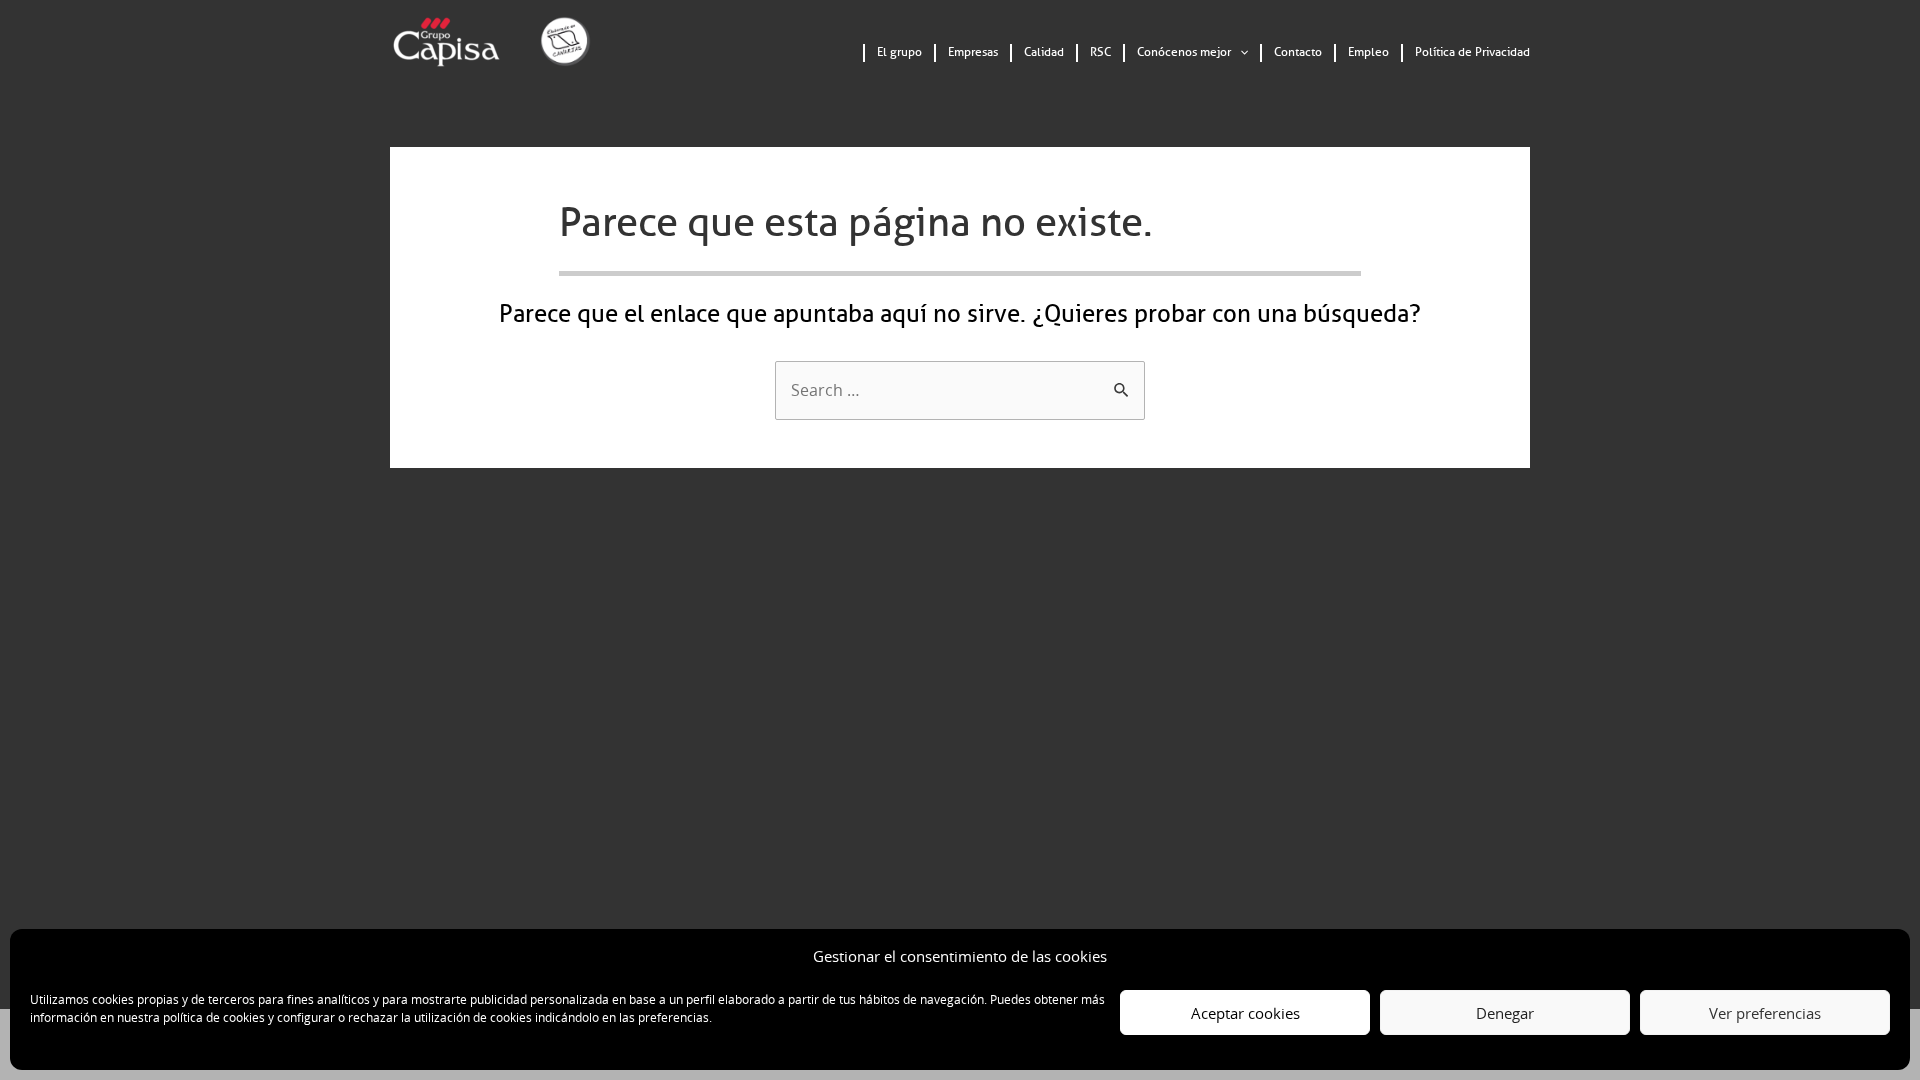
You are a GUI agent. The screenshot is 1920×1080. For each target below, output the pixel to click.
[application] (1239, 53)
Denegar (1505, 1013)
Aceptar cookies (1245, 1013)
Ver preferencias (1765, 1013)
